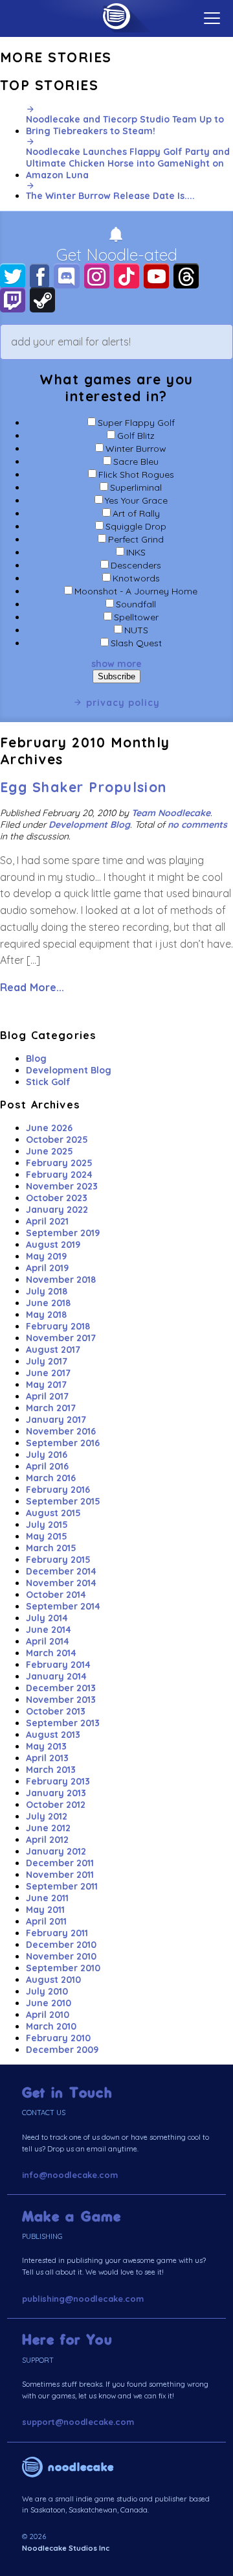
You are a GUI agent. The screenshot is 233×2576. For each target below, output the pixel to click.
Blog (36, 1059)
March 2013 (51, 1770)
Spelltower (136, 617)
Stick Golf (48, 1082)
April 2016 (47, 1466)
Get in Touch (67, 2093)
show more (116, 664)
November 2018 (61, 1280)
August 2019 (53, 1245)
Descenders (136, 565)
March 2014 (51, 1653)
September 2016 (63, 1443)
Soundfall (136, 604)
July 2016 (47, 1455)
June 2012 (48, 1828)
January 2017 (56, 1420)
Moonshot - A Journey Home (136, 591)
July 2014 (47, 1618)
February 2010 (58, 2038)
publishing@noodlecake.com (83, 2299)
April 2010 (48, 2015)
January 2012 (56, 1851)
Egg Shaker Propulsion (83, 787)
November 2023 (62, 1186)
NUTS (136, 630)
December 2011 (60, 1863)
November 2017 (61, 1338)
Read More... (32, 987)
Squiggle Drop (136, 526)
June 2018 (48, 1303)
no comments (197, 825)
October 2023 (57, 1198)
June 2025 (50, 1151)
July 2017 (47, 1361)
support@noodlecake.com (78, 2422)
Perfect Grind (136, 539)
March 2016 (51, 1478)
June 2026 (49, 1128)
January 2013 (56, 1793)
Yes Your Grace (136, 500)
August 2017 (53, 1350)
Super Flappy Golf (136, 423)
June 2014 (49, 1630)
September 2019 (63, 1233)
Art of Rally (136, 513)
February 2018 (58, 1326)
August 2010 (53, 1980)
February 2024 (59, 1175)
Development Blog (89, 825)
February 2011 (57, 1933)
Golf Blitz (136, 436)
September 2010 (63, 1968)
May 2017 (46, 1385)
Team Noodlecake (171, 813)
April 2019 (47, 1268)
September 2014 (63, 1606)
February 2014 (58, 1665)
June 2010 (49, 2003)
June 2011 (47, 1898)
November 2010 (61, 1956)
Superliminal (136, 487)
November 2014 (61, 1583)
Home (116, 16)
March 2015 (51, 1548)
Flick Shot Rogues (136, 474)
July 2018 (47, 1291)
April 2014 (48, 1641)
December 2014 (61, 1571)
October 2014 (56, 1595)
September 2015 (63, 1501)
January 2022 (57, 1210)
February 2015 (58, 1560)
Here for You (67, 2340)
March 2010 (51, 2026)
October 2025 (57, 1140)
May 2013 (46, 1746)
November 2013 (61, 1700)
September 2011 (62, 1886)
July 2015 (47, 1525)
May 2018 (46, 1315)
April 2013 (47, 1758)
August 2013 (53, 1735)
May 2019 (46, 1256)
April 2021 (47, 1221)
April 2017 (47, 1396)
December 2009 (62, 2050)
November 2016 (61, 1431)
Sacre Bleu (136, 462)
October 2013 (56, 1711)
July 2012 (47, 1816)
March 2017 (51, 1408)
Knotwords (136, 578)
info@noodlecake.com (70, 2175)
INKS (136, 552)
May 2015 (47, 1536)
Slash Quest (136, 643)
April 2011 (46, 1921)
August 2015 (53, 1513)
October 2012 (56, 1805)
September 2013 (63, 1723)
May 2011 (45, 1910)
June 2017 (48, 1373)
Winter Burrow (136, 449)
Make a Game (72, 2217)
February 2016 (58, 1490)
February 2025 (59, 1163)
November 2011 (60, 1875)
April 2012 (47, 1840)
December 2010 (61, 1945)
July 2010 (47, 1991)
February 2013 (58, 1781)
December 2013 (61, 1688)
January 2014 (56, 1676)
